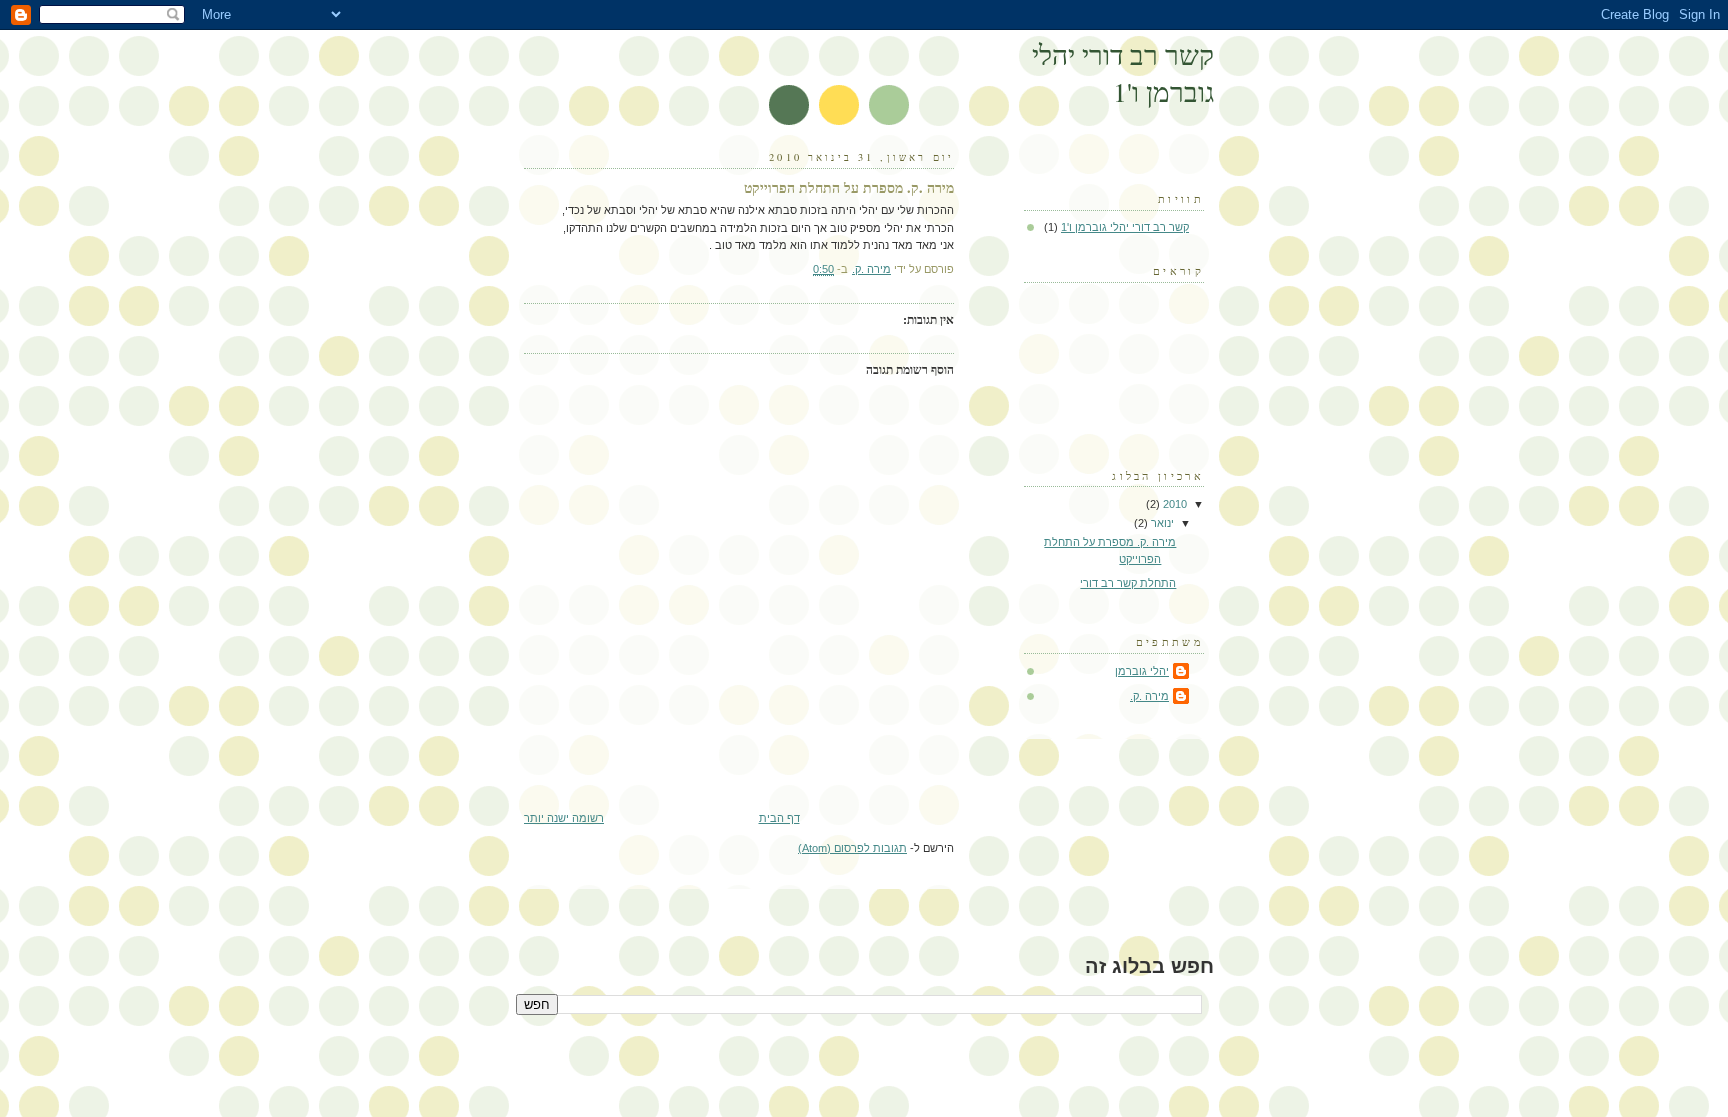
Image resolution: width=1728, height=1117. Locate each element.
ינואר (1161, 523)
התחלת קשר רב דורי (1128, 583)
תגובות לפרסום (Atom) (852, 848)
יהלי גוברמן (1142, 671)
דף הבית (779, 818)
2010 (1173, 504)
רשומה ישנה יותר (564, 818)
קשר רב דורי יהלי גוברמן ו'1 (1123, 73)
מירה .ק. (1149, 696)
